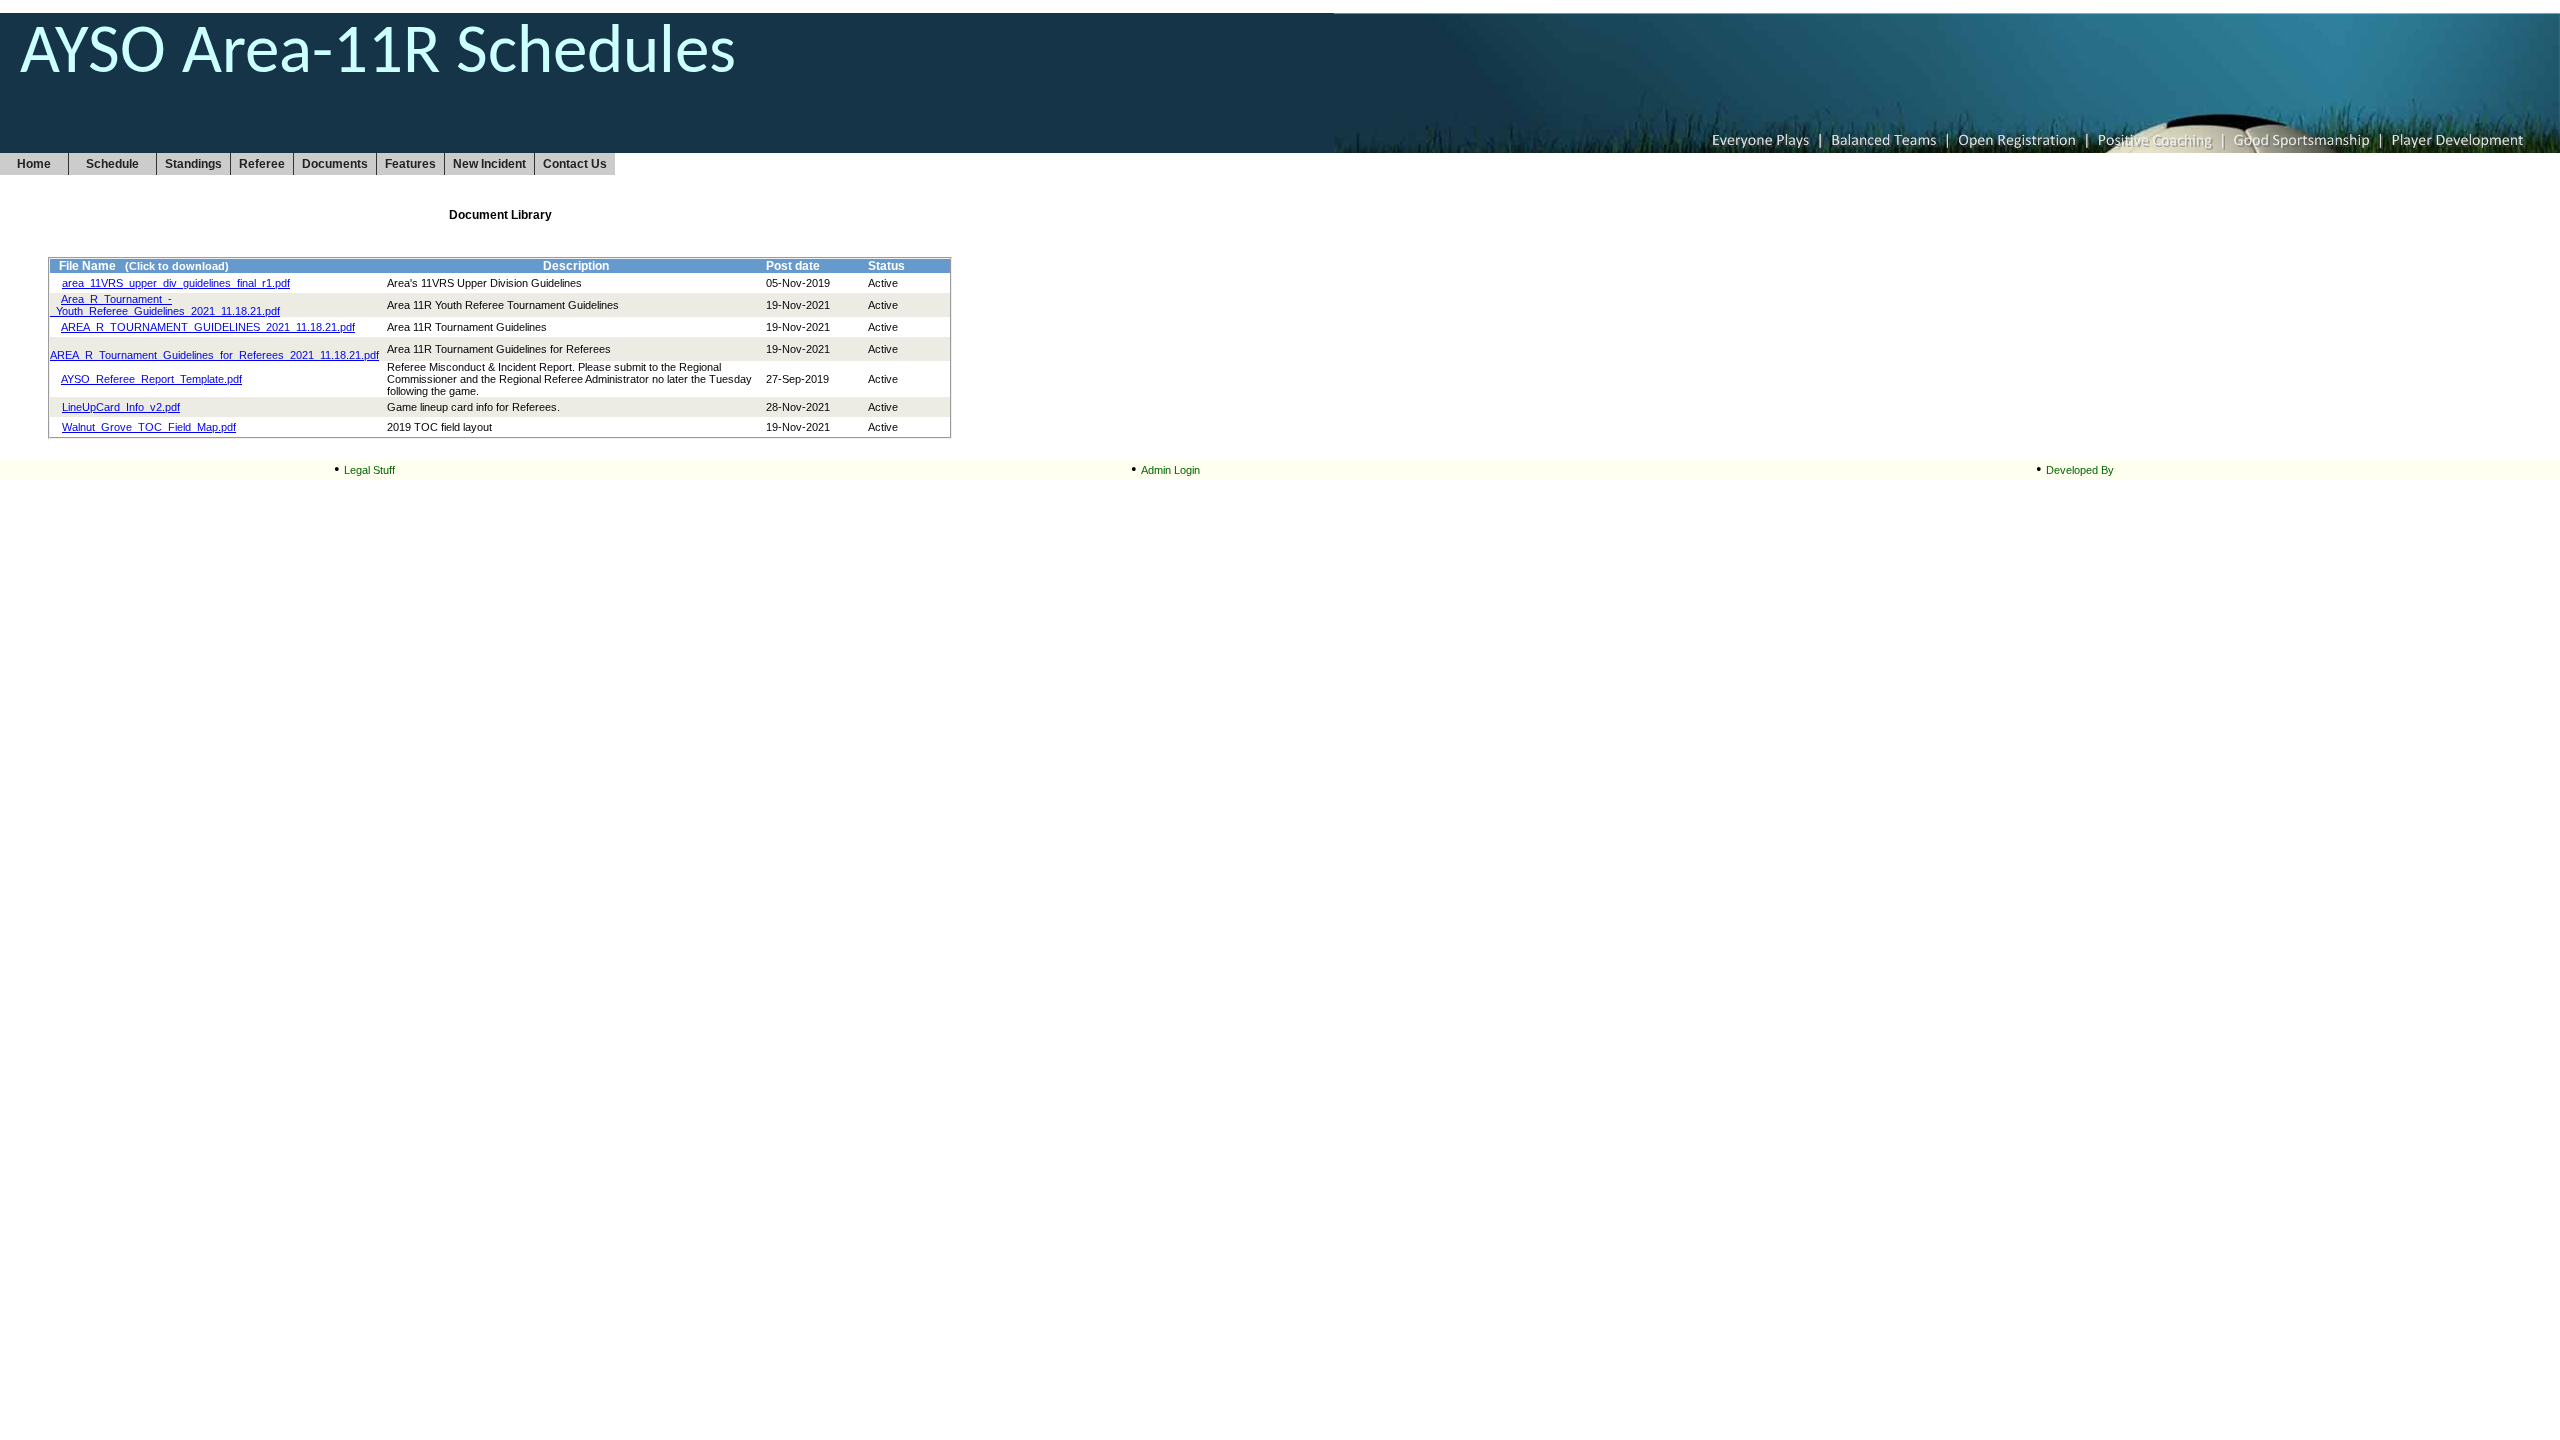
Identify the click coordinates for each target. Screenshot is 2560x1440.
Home (34, 164)
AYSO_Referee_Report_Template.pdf (151, 379)
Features (410, 164)
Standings (193, 164)
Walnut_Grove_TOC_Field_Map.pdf (149, 427)
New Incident (489, 164)
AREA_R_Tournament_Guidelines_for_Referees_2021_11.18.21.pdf (214, 355)
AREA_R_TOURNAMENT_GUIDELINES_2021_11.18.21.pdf (208, 327)
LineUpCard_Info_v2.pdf (121, 407)
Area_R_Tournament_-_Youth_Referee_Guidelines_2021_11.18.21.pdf (165, 305)
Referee (262, 164)
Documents (335, 164)
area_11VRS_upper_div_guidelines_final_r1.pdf (176, 283)
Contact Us (575, 164)
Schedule (112, 164)
